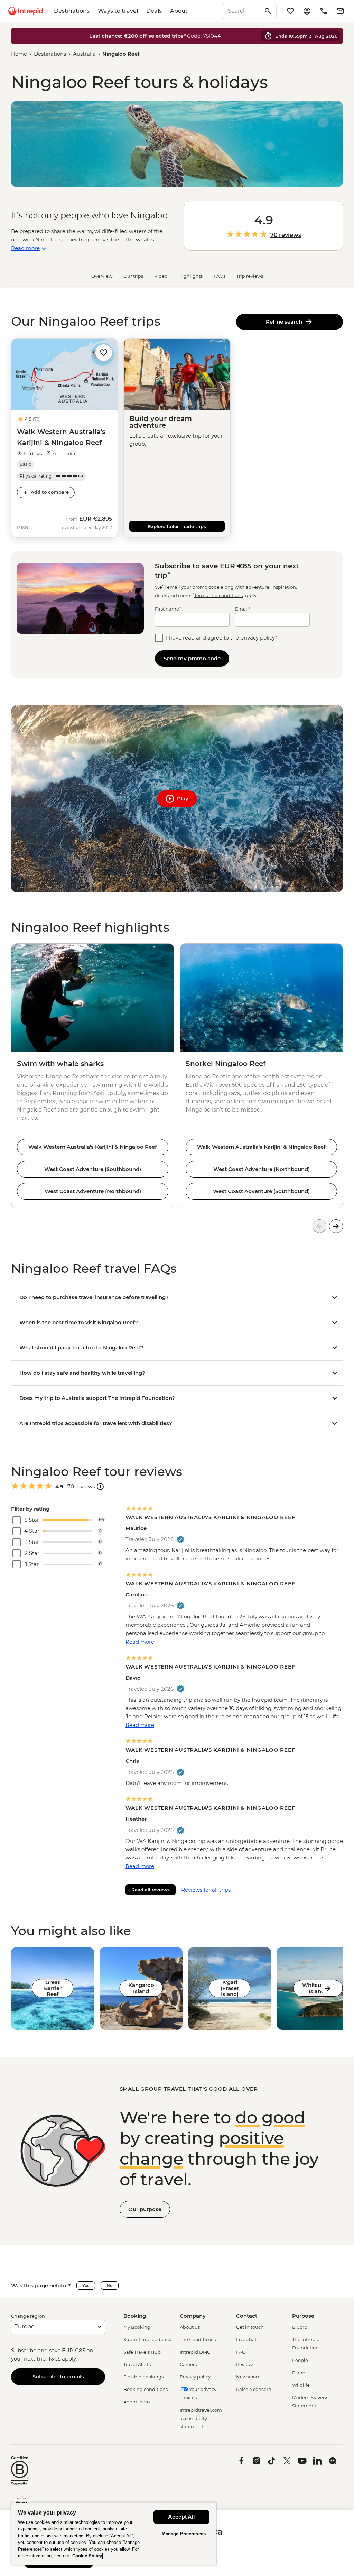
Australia (84, 54)
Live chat (246, 2339)
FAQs (220, 276)
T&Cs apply (62, 2359)
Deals (154, 11)
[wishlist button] (104, 353)
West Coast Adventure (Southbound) (93, 1169)
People (300, 2360)
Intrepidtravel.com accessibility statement (201, 2418)
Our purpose (145, 2209)
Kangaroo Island (141, 1988)
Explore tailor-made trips (177, 526)
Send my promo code (192, 658)
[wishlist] (290, 11)
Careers (188, 2364)
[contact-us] (324, 11)
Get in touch (250, 2327)
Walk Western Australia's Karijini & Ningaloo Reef (93, 1147)
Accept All (181, 2517)
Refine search (285, 322)
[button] (104, 352)
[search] (242, 11)
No (110, 2285)
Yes (86, 2285)
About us (190, 2327)
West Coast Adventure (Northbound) (93, 1191)
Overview (102, 276)
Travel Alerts (137, 2364)
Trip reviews (250, 276)
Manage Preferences (184, 2534)
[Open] (100, 1487)
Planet (300, 2373)
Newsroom (248, 2377)
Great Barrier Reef (53, 1988)
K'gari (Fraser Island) (230, 1988)
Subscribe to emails (58, 2377)
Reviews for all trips (206, 1890)
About (179, 11)
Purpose (303, 2316)
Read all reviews (151, 1890)
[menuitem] (26, 11)
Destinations (72, 11)
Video (161, 276)
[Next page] (336, 1226)
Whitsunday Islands (318, 1988)
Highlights (190, 276)
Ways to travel (118, 11)
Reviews (245, 2364)
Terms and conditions (218, 595)
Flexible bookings (143, 2377)
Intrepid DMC (195, 2352)
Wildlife (301, 2385)
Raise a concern (254, 2389)
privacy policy (258, 638)
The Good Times (198, 2339)
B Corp (300, 2327)
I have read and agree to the (222, 638)
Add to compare (50, 492)
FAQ (241, 2352)
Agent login (137, 2402)
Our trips (133, 276)
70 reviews (286, 235)
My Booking (137, 2327)
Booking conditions (146, 2389)
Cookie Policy (87, 2556)
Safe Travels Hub (142, 2352)
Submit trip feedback (147, 2339)
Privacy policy (195, 2377)
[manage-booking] (307, 11)
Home (19, 54)
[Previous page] (319, 1226)
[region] (114, 2534)
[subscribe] (340, 11)
